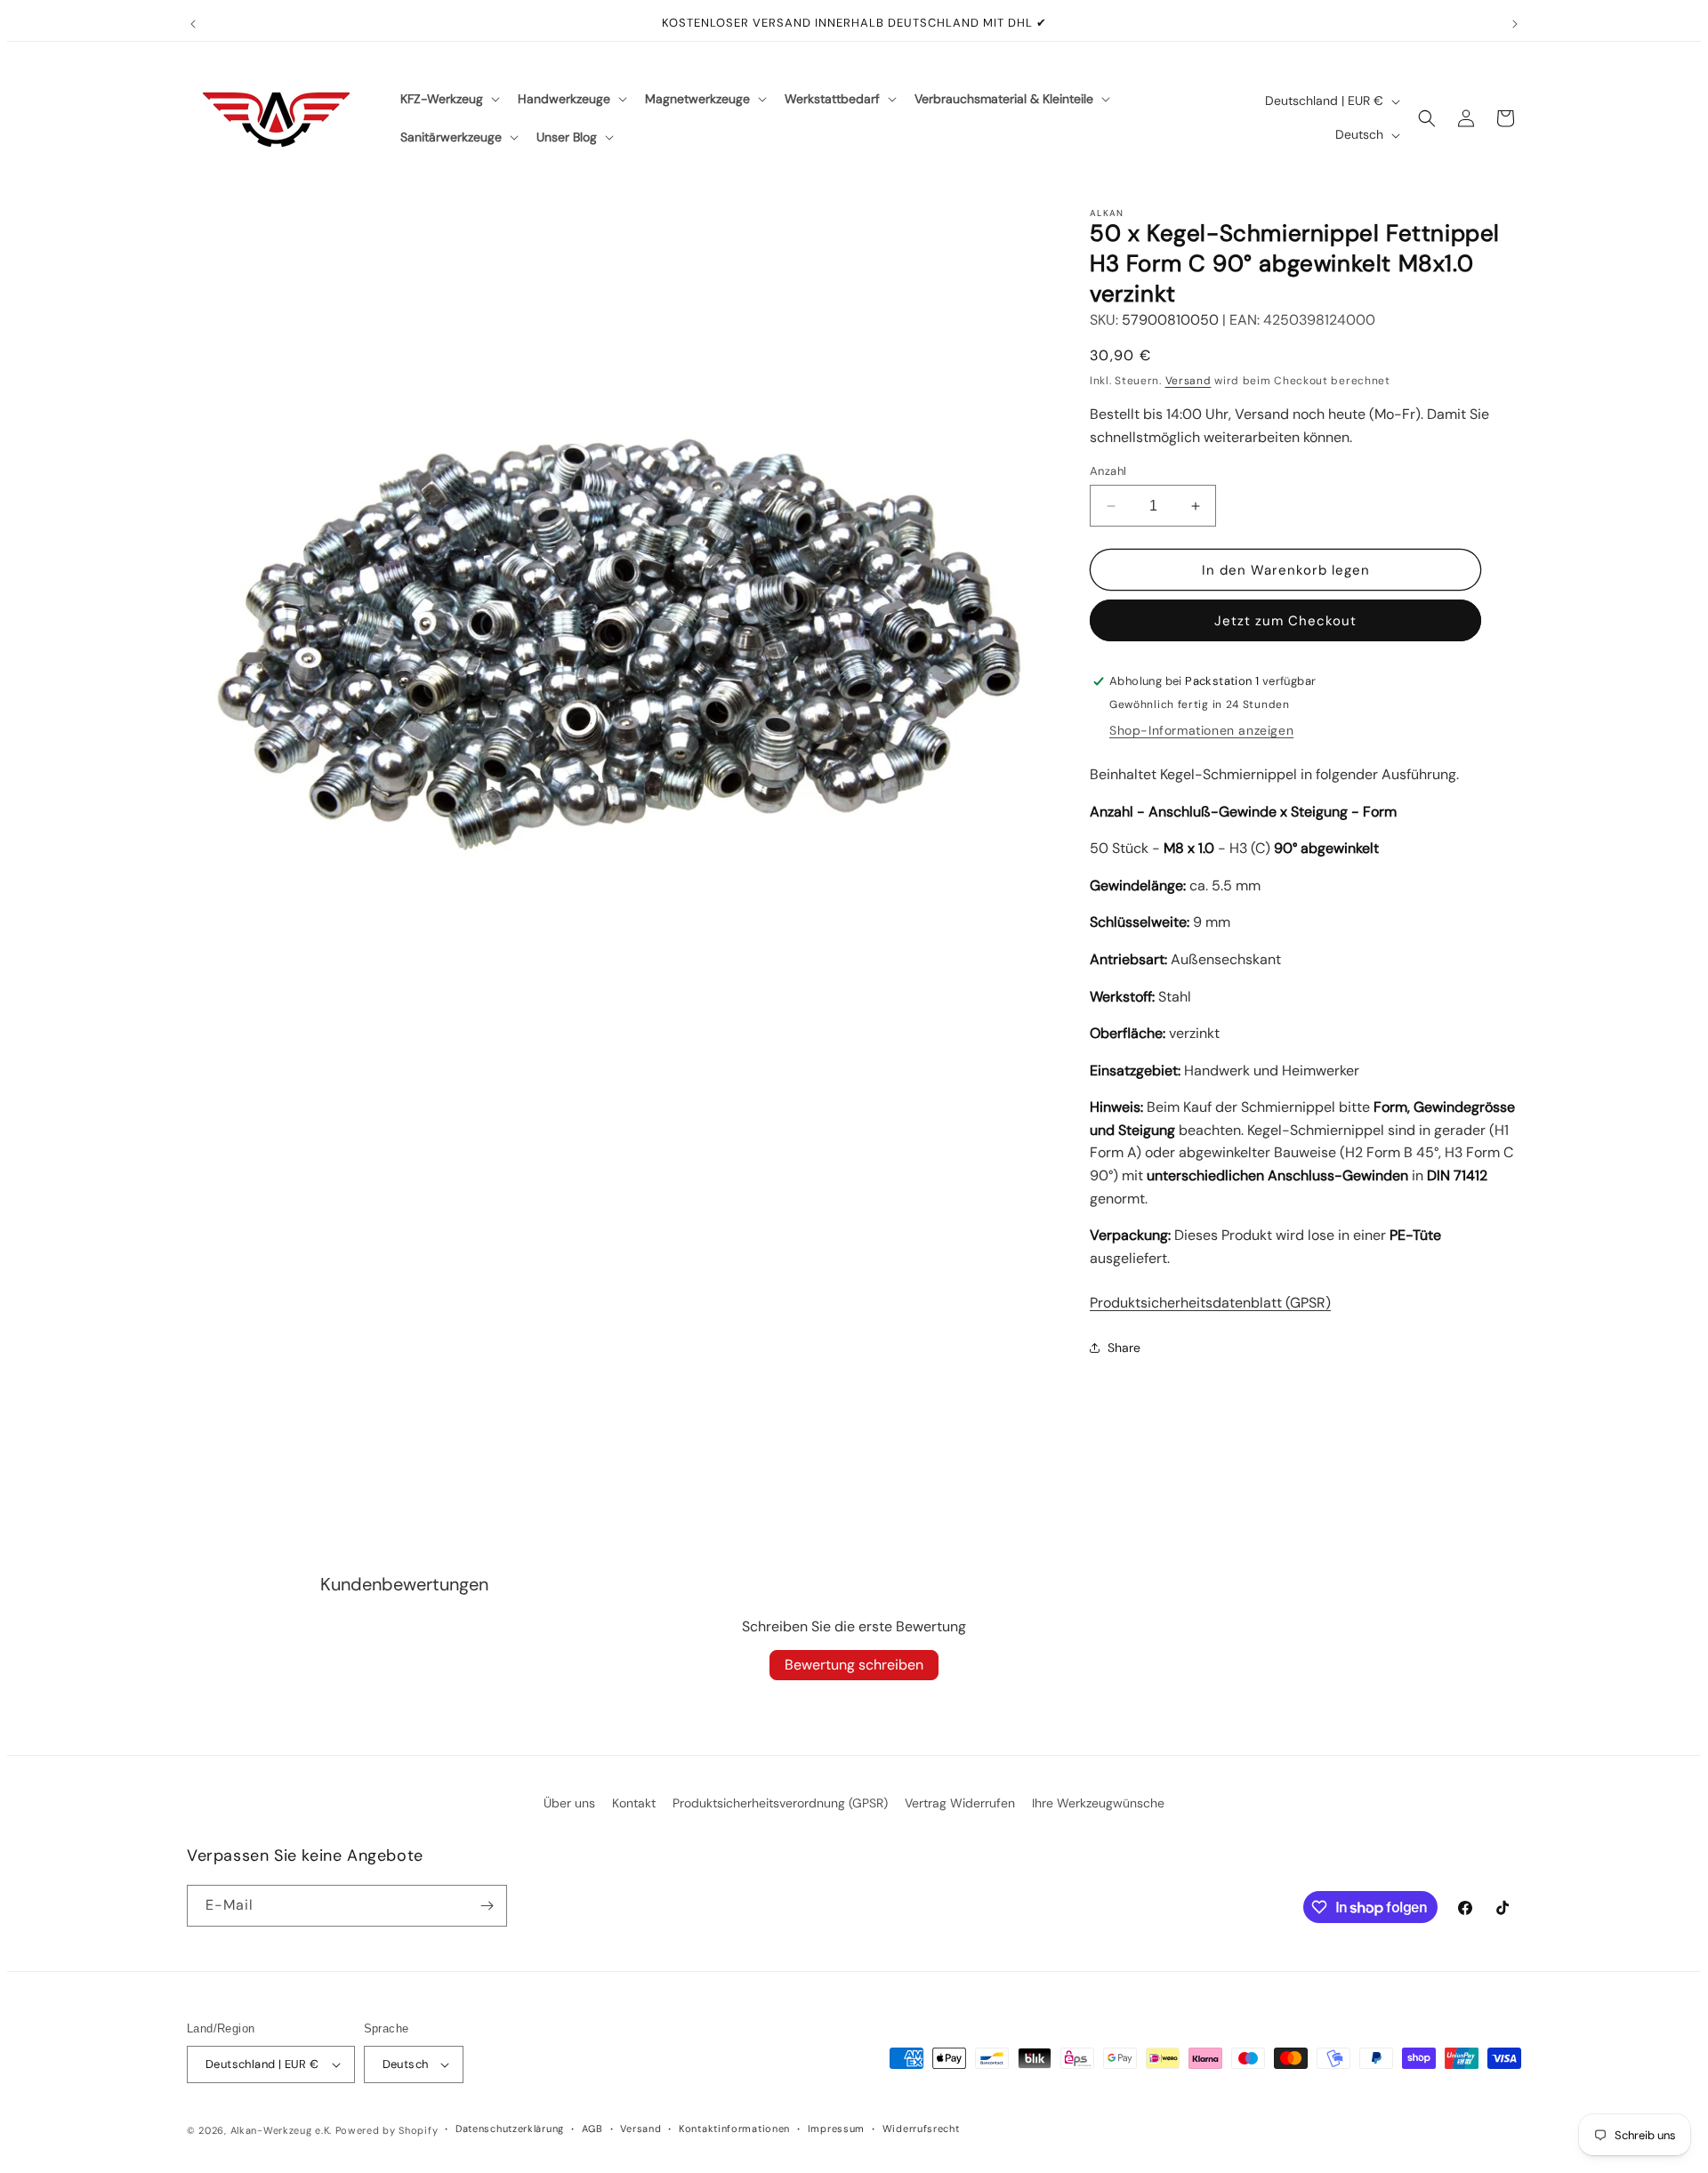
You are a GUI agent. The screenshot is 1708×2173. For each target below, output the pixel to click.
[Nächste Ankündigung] (1515, 24)
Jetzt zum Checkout (1285, 621)
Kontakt (634, 1803)
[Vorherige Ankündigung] (193, 24)
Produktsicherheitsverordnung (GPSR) (780, 1803)
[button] (448, 99)
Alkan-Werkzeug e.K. (283, 2130)
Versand (1188, 381)
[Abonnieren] (487, 1906)
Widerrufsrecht (921, 2129)
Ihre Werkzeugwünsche (1098, 1803)
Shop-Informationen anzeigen (1201, 730)
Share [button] (1124, 1348)
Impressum (836, 2129)
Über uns (569, 1803)
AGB (592, 2129)
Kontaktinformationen (734, 2129)
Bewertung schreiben (854, 1665)
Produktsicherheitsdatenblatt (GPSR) (1210, 1303)
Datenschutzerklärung (510, 2129)
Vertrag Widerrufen (960, 1803)
